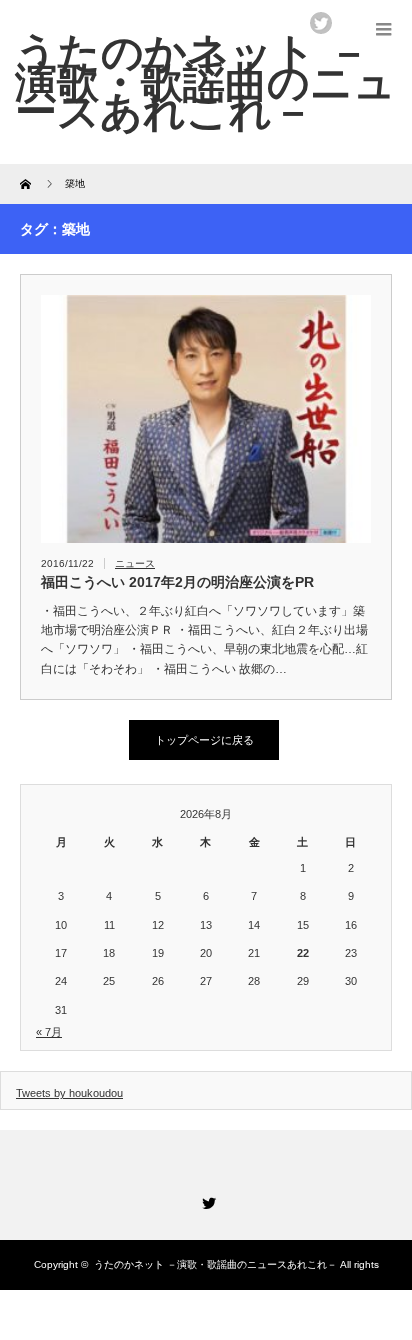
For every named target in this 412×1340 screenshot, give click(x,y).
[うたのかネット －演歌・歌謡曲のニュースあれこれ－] (205, 82)
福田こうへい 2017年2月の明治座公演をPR (177, 582)
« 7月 (49, 1032)
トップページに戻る (204, 740)
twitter (321, 23)
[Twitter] (206, 1200)
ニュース (135, 563)
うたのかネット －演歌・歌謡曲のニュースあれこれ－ (215, 1264)
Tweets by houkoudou (69, 1093)
